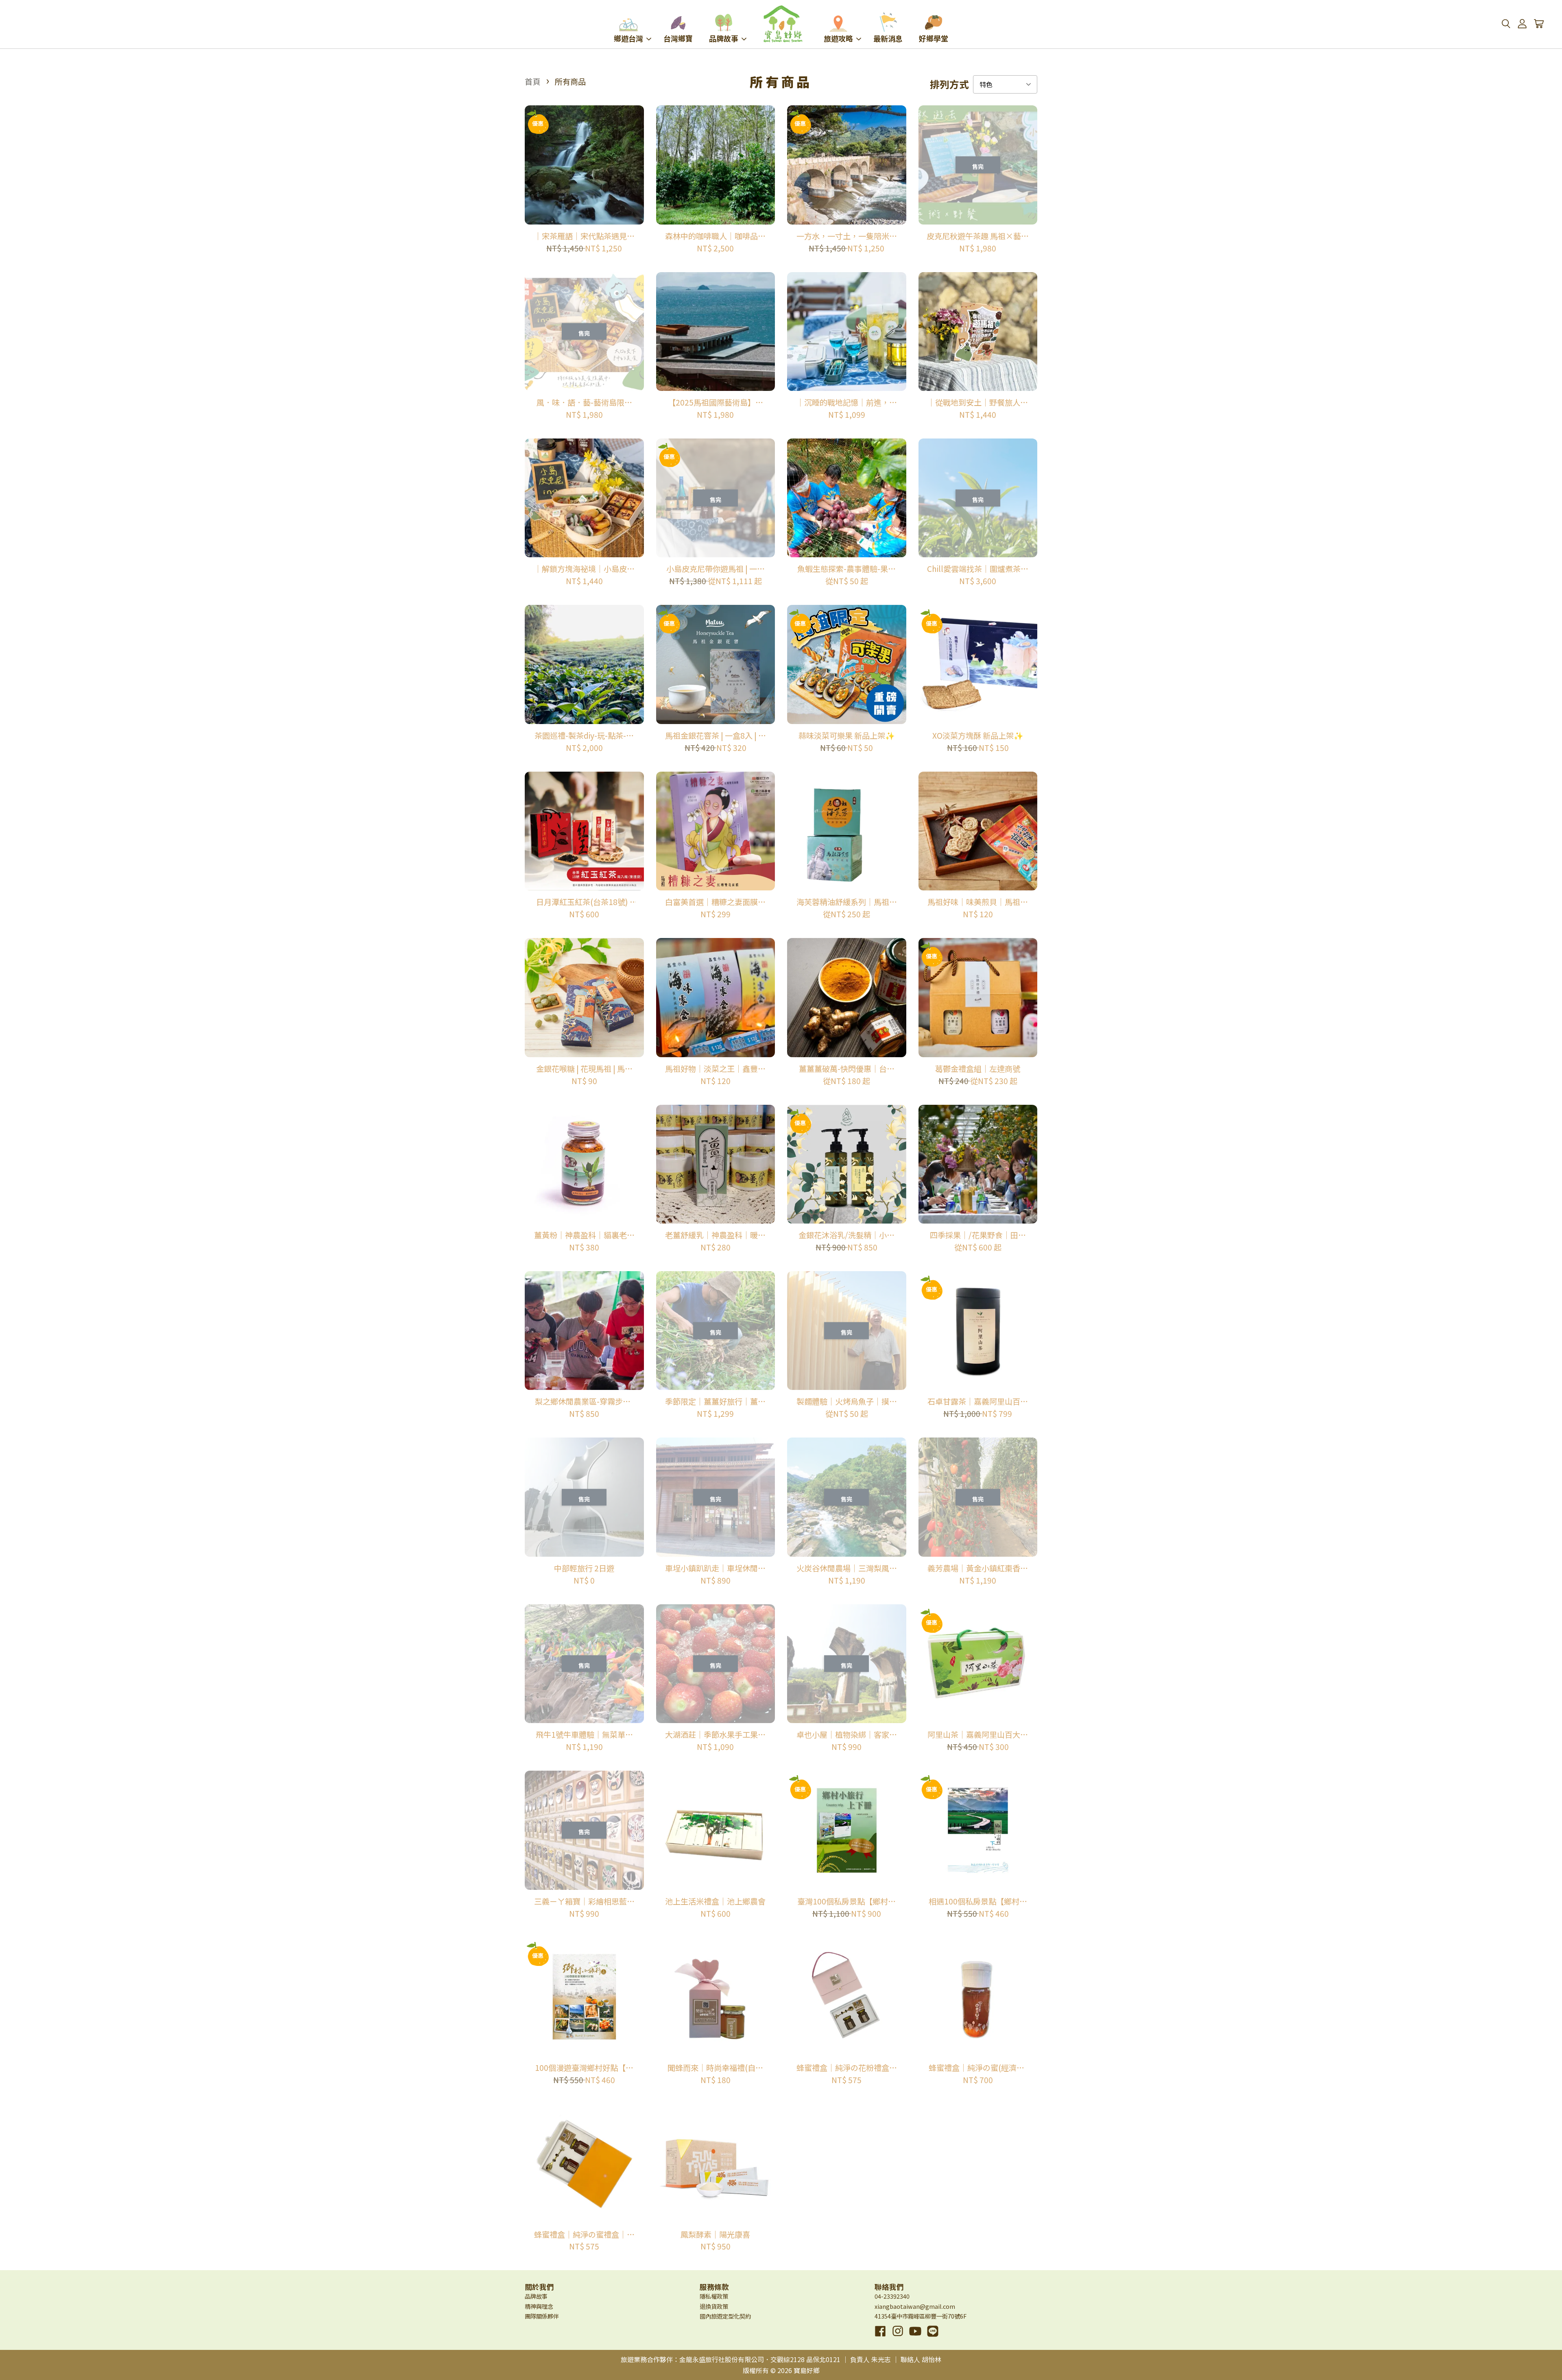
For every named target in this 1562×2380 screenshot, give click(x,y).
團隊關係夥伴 (542, 2316)
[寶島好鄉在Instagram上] (898, 2337)
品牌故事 (724, 38)
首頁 (532, 81)
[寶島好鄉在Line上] (933, 2337)
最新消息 (888, 38)
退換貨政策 (714, 2306)
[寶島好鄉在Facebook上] (880, 2337)
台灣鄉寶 (678, 38)
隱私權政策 (714, 2296)
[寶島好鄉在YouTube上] (915, 2337)
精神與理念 (539, 2306)
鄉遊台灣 (628, 38)
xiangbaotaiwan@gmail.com (915, 2306)
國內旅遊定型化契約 (725, 2316)
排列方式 (949, 84)
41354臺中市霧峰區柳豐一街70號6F (921, 2316)
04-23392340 (892, 2296)
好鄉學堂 (934, 38)
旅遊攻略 (838, 38)
